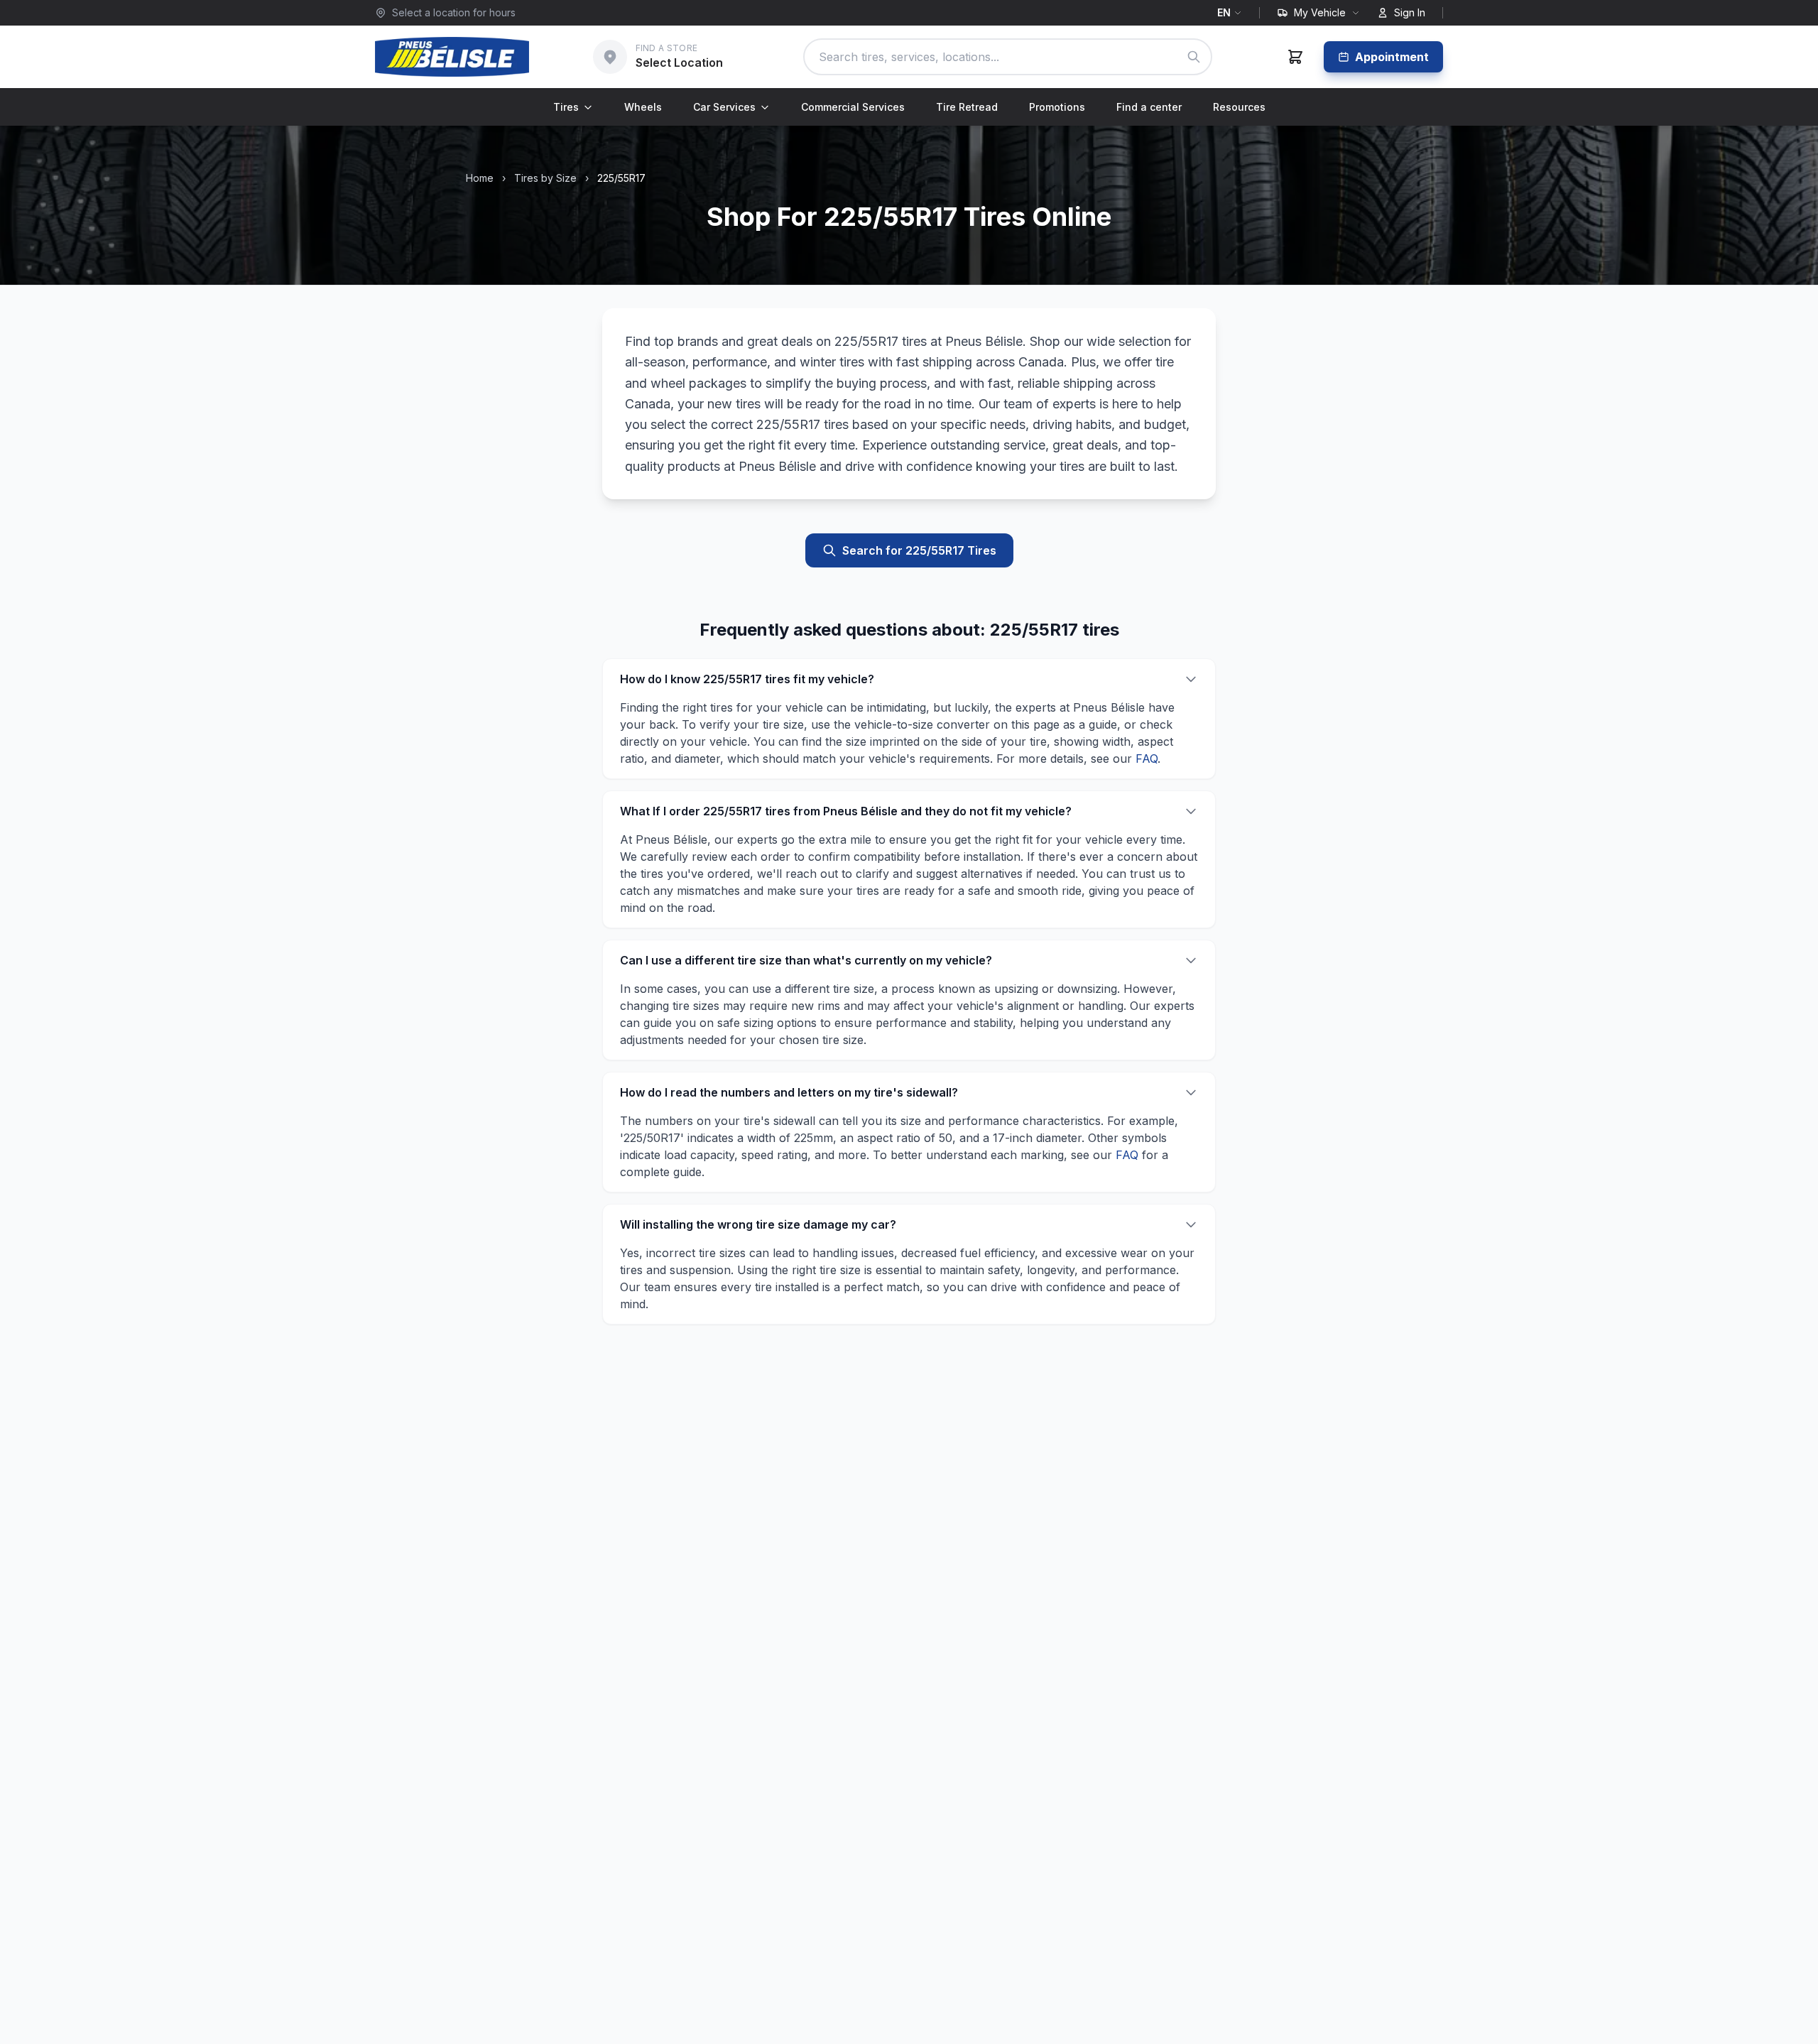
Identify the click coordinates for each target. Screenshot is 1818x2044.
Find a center (1149, 107)
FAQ (1147, 759)
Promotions (1057, 107)
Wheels (643, 107)
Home (480, 178)
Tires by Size (545, 178)
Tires (566, 107)
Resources (1239, 107)
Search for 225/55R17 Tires (919, 550)
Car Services (724, 107)
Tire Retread (967, 107)
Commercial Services (853, 107)
